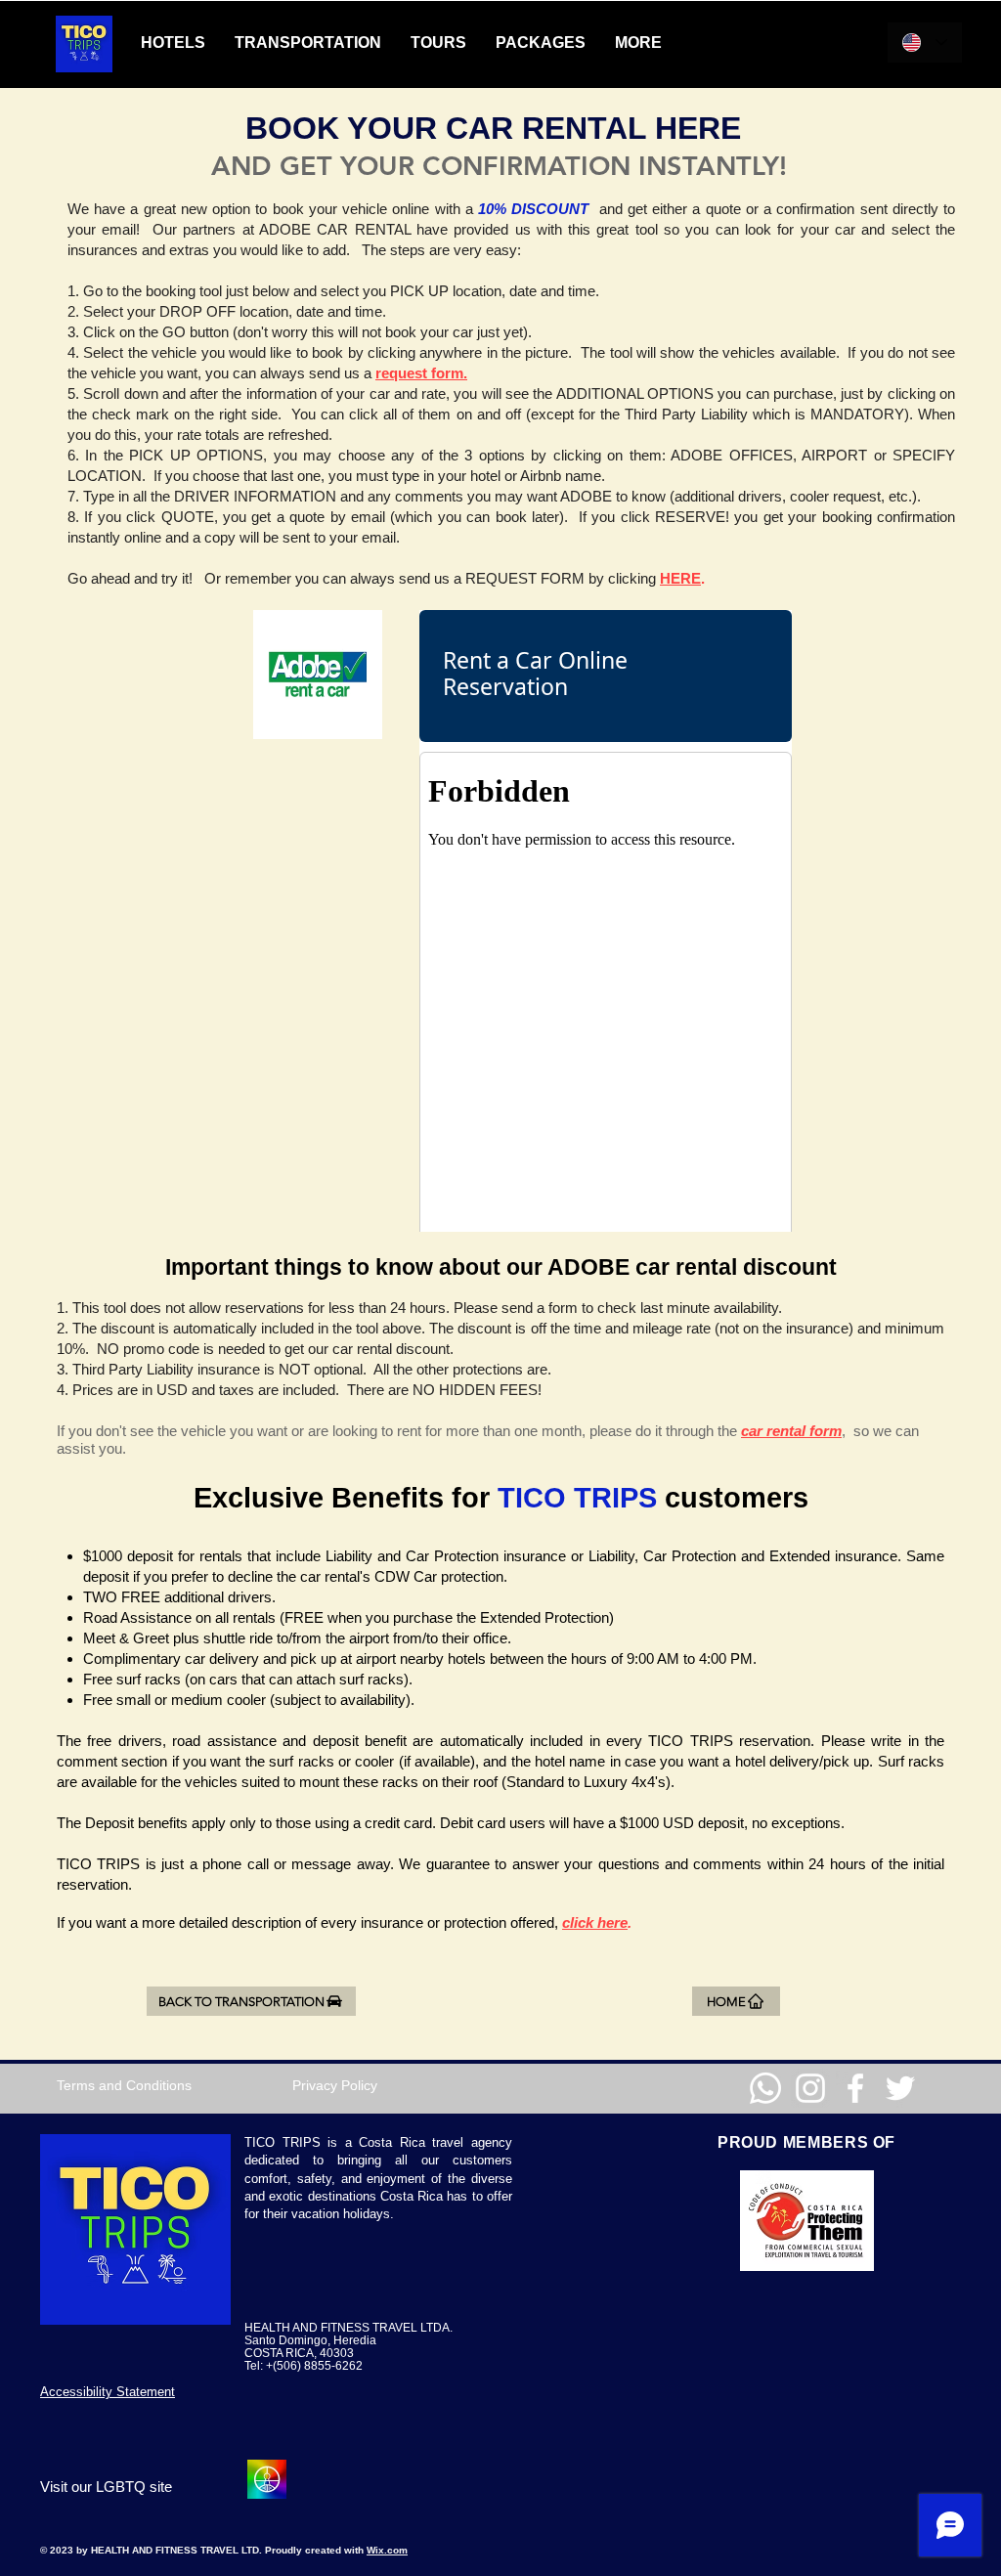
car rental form (791, 1431)
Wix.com (387, 2550)
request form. (421, 373)
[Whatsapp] (765, 2088)
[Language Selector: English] (925, 43)
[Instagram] (810, 2088)
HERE (680, 578)
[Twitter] (900, 2088)
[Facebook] (855, 2088)
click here (595, 1922)
